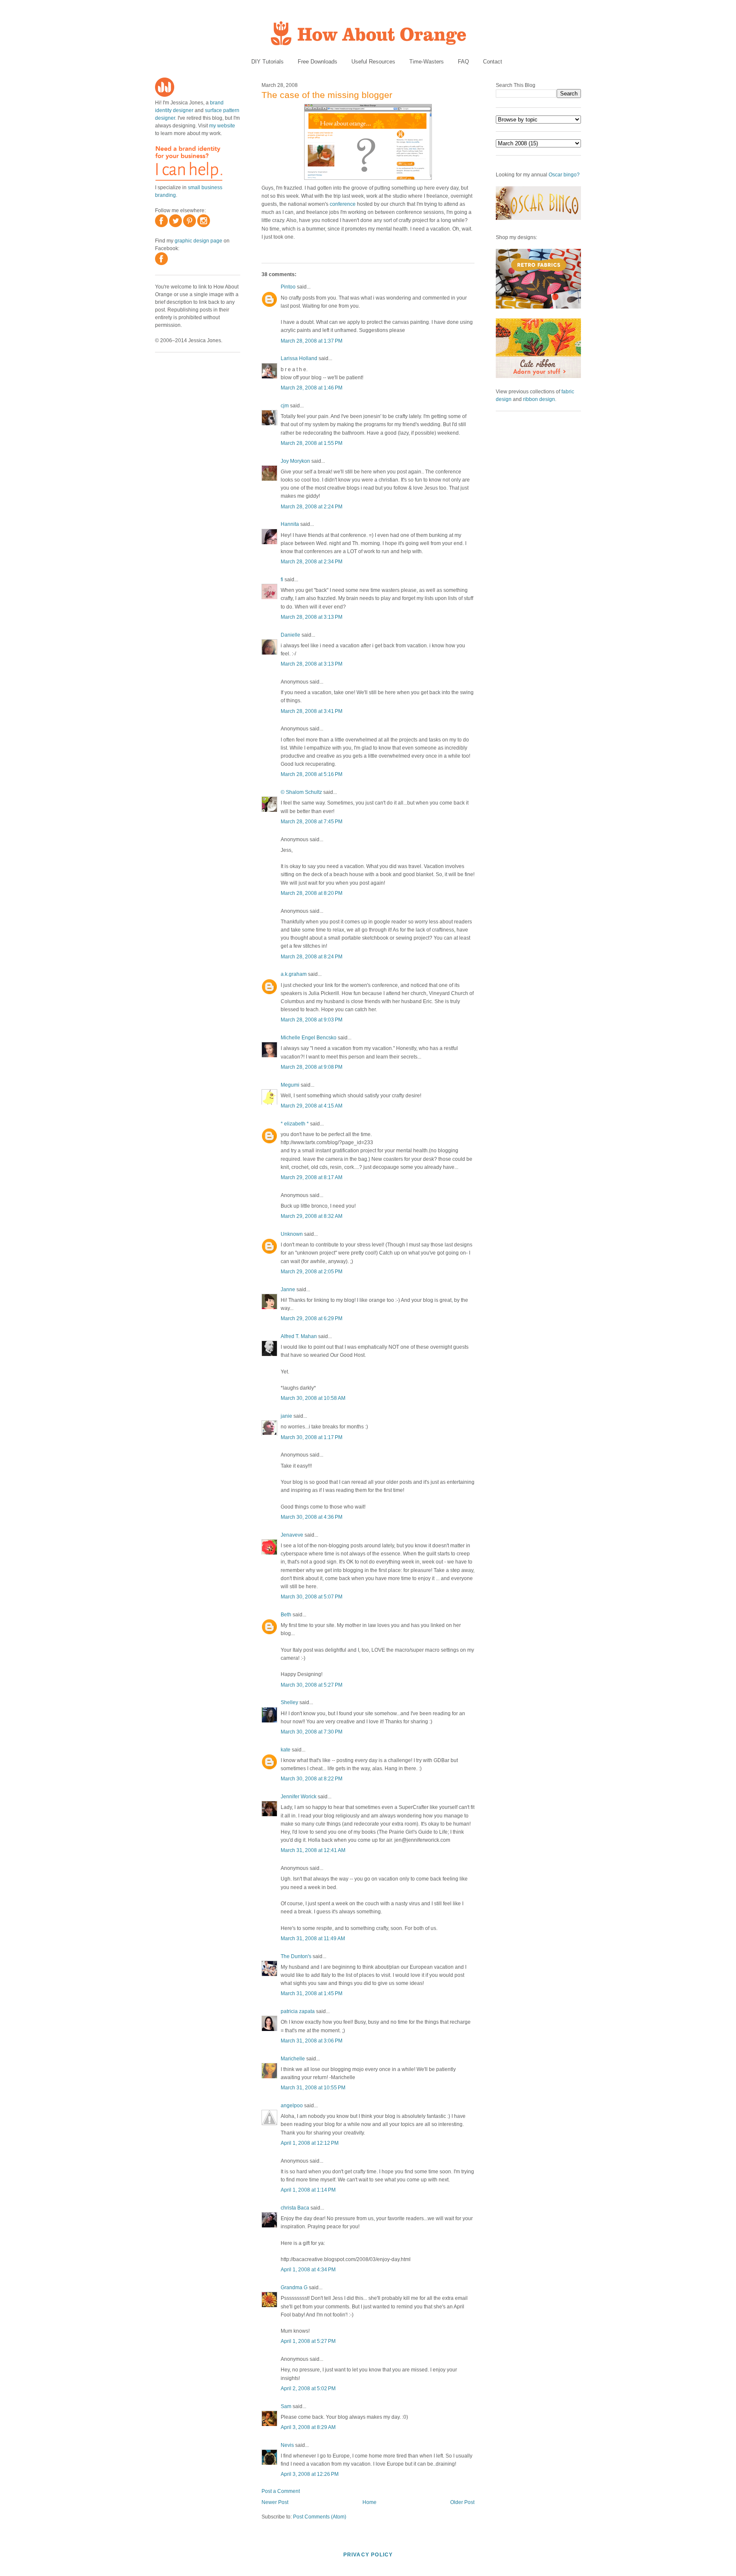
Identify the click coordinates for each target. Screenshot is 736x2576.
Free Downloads (318, 62)
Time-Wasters (427, 62)
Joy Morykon (295, 461)
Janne (288, 1289)
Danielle (290, 635)
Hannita (290, 524)
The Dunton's (296, 1956)
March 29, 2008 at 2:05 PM (312, 1272)
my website (222, 126)
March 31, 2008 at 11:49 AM (313, 1938)
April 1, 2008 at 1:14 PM (308, 2190)
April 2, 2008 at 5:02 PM (308, 2388)
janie (286, 1416)
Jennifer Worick (299, 1797)
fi (282, 580)
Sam (286, 2406)
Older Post (462, 2502)
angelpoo (292, 2106)
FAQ (463, 62)
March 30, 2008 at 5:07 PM (312, 1597)
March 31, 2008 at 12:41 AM (313, 1850)
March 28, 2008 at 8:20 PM (312, 893)
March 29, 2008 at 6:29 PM (312, 1318)
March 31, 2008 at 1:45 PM (312, 1993)
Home (369, 2502)
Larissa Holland (299, 358)
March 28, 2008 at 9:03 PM (312, 1020)
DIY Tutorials (267, 62)
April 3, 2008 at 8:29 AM (308, 2427)
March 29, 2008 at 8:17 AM (312, 1177)
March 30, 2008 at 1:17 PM (312, 1437)
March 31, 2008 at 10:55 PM (313, 2088)
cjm (285, 406)
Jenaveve (292, 1535)
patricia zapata (298, 2011)
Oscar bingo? (564, 175)
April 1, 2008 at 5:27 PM (308, 2341)
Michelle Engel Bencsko (309, 1038)
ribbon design (539, 399)
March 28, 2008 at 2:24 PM (312, 507)
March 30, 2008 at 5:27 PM (312, 1685)
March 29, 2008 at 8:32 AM (312, 1216)
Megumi (290, 1085)
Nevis (287, 2445)
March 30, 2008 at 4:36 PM (312, 1517)
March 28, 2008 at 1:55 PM (312, 443)
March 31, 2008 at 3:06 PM (312, 2041)
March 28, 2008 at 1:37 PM (312, 341)
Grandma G (294, 2288)
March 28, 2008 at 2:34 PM (312, 562)
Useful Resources (373, 62)
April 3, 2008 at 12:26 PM (310, 2474)
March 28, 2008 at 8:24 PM (312, 957)
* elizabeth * (295, 1124)
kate (286, 1750)
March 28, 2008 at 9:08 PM (312, 1067)
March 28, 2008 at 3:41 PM (312, 711)
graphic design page (198, 241)
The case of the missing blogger (327, 95)
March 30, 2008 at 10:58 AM (313, 1398)
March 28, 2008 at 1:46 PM (312, 388)
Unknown (292, 1234)
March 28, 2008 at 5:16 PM (312, 774)
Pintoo (288, 287)
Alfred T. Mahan (299, 1336)
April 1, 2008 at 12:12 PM (310, 2143)
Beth (286, 1615)
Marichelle (293, 2059)
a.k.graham (294, 974)
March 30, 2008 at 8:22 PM (312, 1779)
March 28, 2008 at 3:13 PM (312, 617)
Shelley (289, 1702)
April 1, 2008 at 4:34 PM (308, 2270)
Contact (493, 62)
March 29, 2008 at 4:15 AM (312, 1106)
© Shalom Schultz (301, 792)
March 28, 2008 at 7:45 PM (312, 822)
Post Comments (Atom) (320, 2517)
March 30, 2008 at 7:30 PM (312, 1732)
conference (343, 204)
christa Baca (295, 2208)
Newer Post (275, 2502)
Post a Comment (281, 2491)
